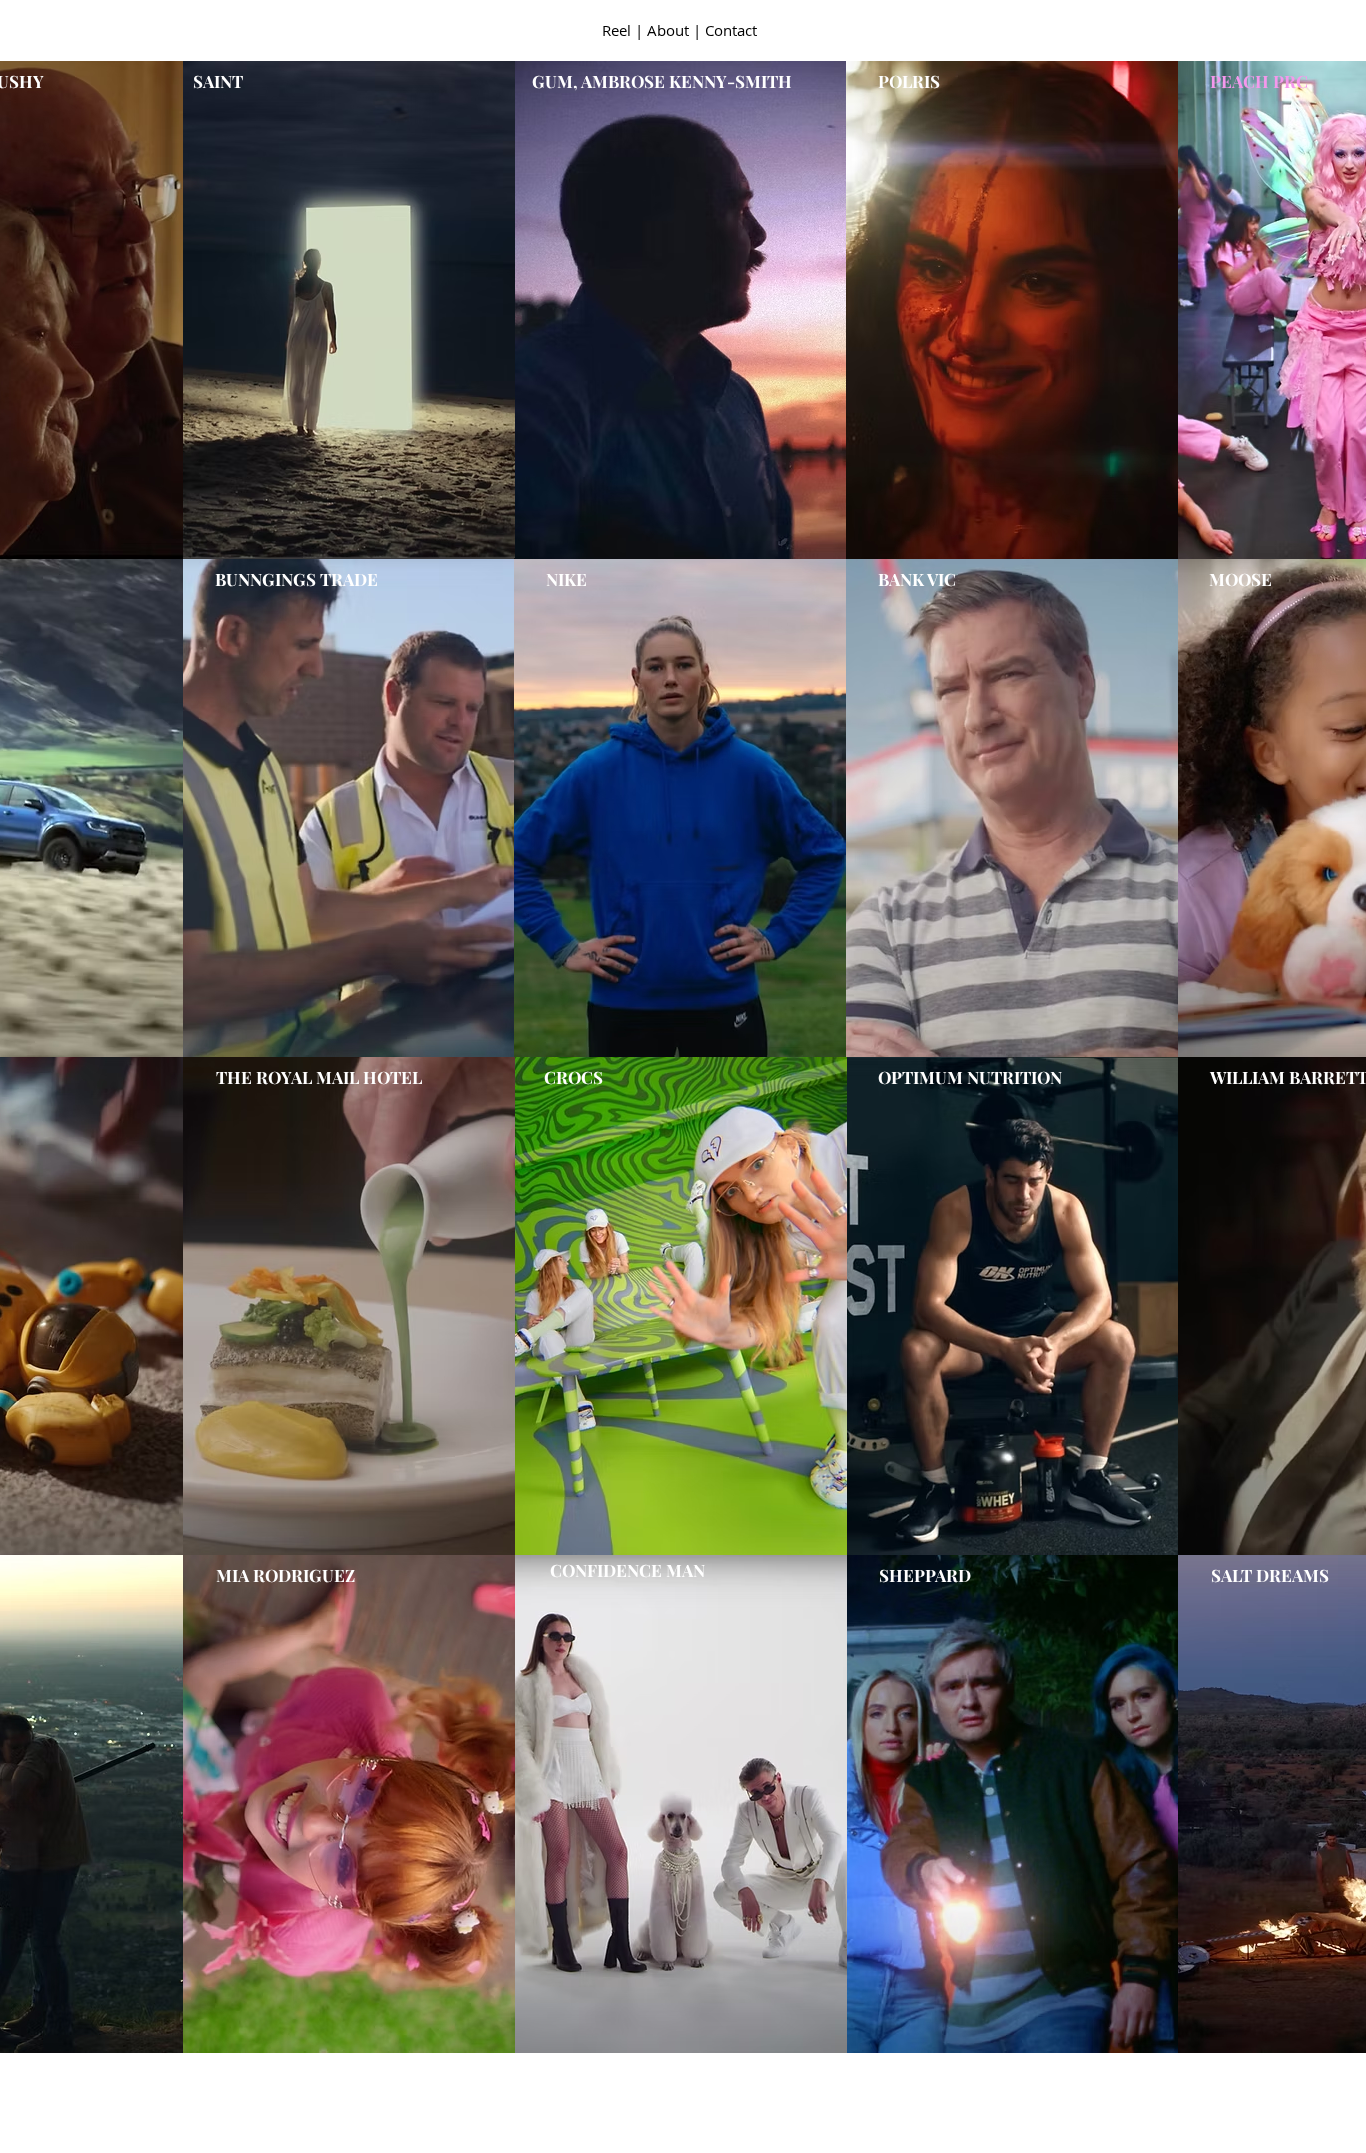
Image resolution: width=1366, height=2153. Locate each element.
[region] (680, 310)
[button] (615, 32)
